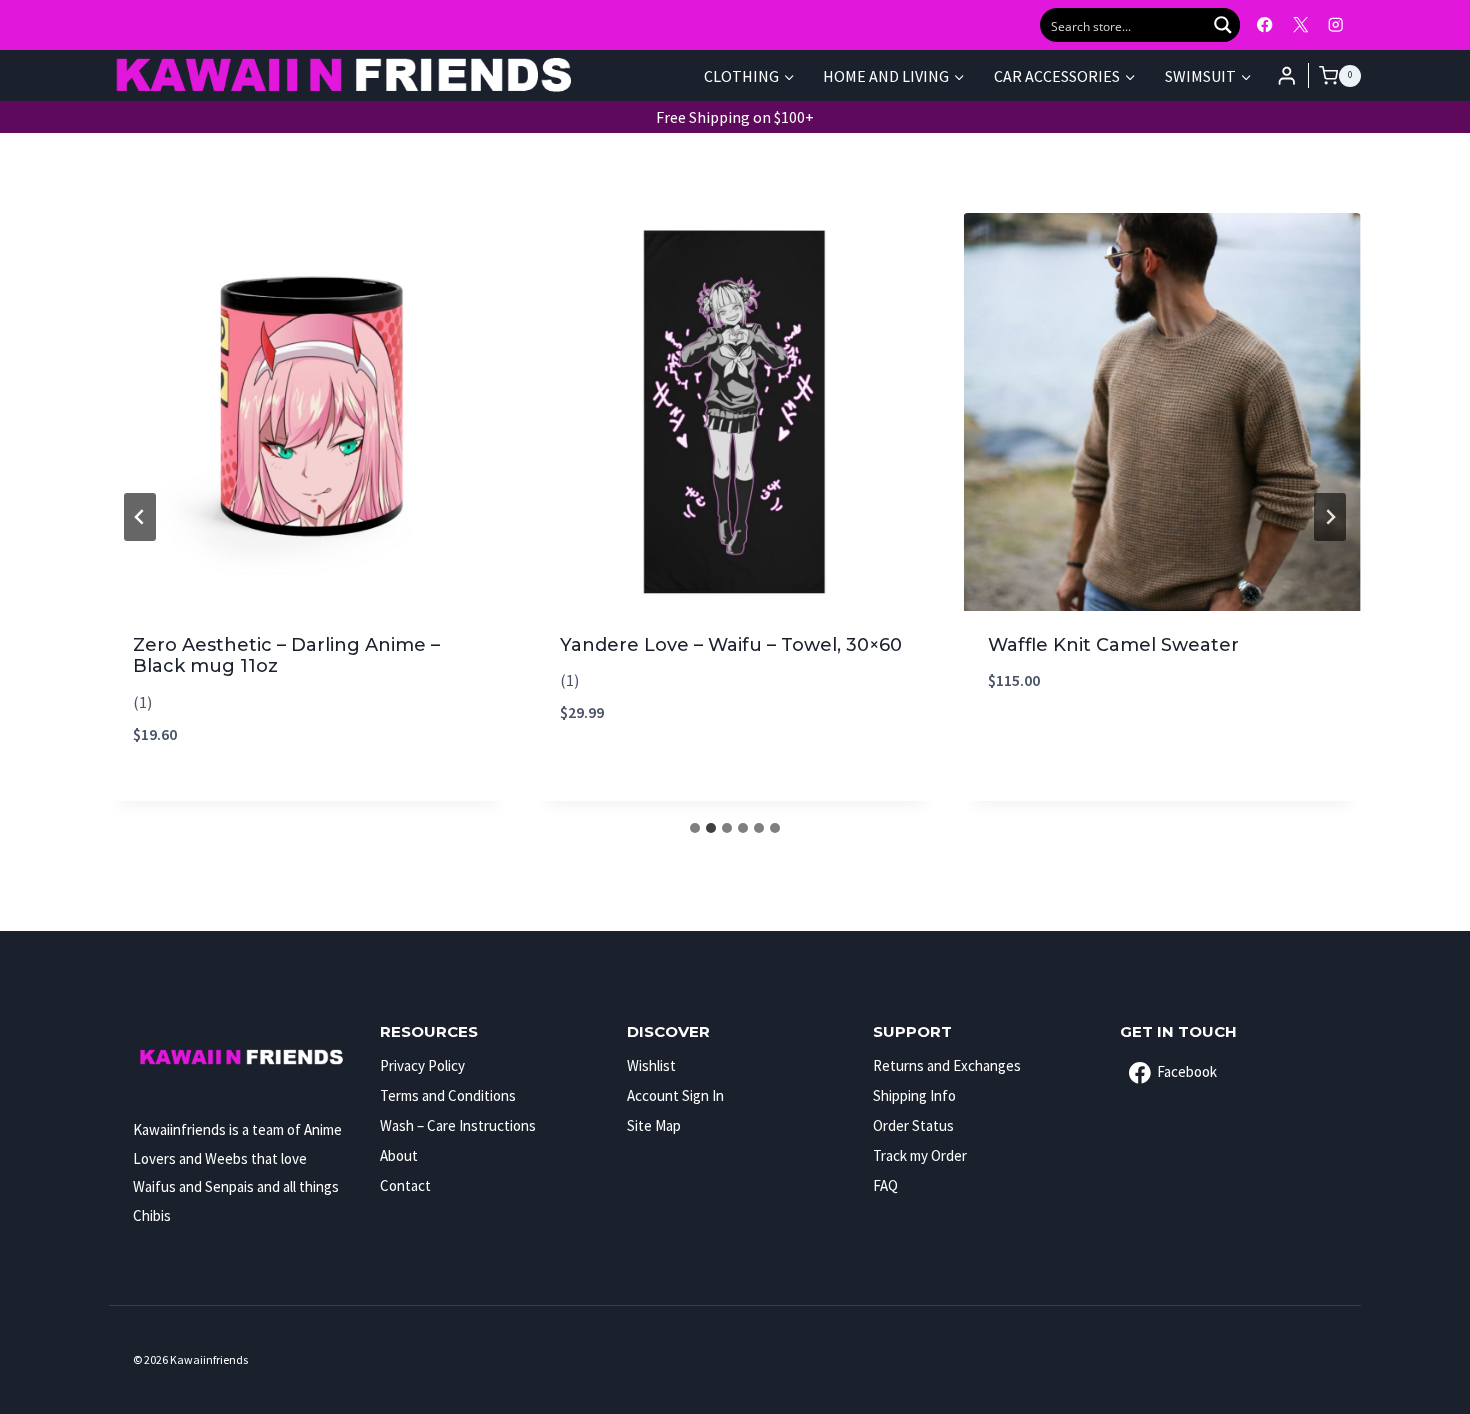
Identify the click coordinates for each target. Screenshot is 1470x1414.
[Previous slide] (140, 517)
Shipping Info (914, 1095)
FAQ (885, 1185)
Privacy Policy (422, 1065)
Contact (405, 1185)
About (399, 1155)
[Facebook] (1265, 25)
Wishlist (651, 1065)
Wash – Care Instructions (458, 1125)
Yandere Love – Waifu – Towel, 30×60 (731, 645)
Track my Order (920, 1155)
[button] (307, 702)
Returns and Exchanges (947, 1065)
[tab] (695, 828)
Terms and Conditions (448, 1095)
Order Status (913, 1125)
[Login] (1287, 75)
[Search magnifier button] (1223, 25)
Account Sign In (675, 1095)
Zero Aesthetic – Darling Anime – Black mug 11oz (286, 656)
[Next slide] (1330, 517)
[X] (1300, 25)
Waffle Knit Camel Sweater (1113, 645)
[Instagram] (1335, 25)
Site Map (654, 1125)
